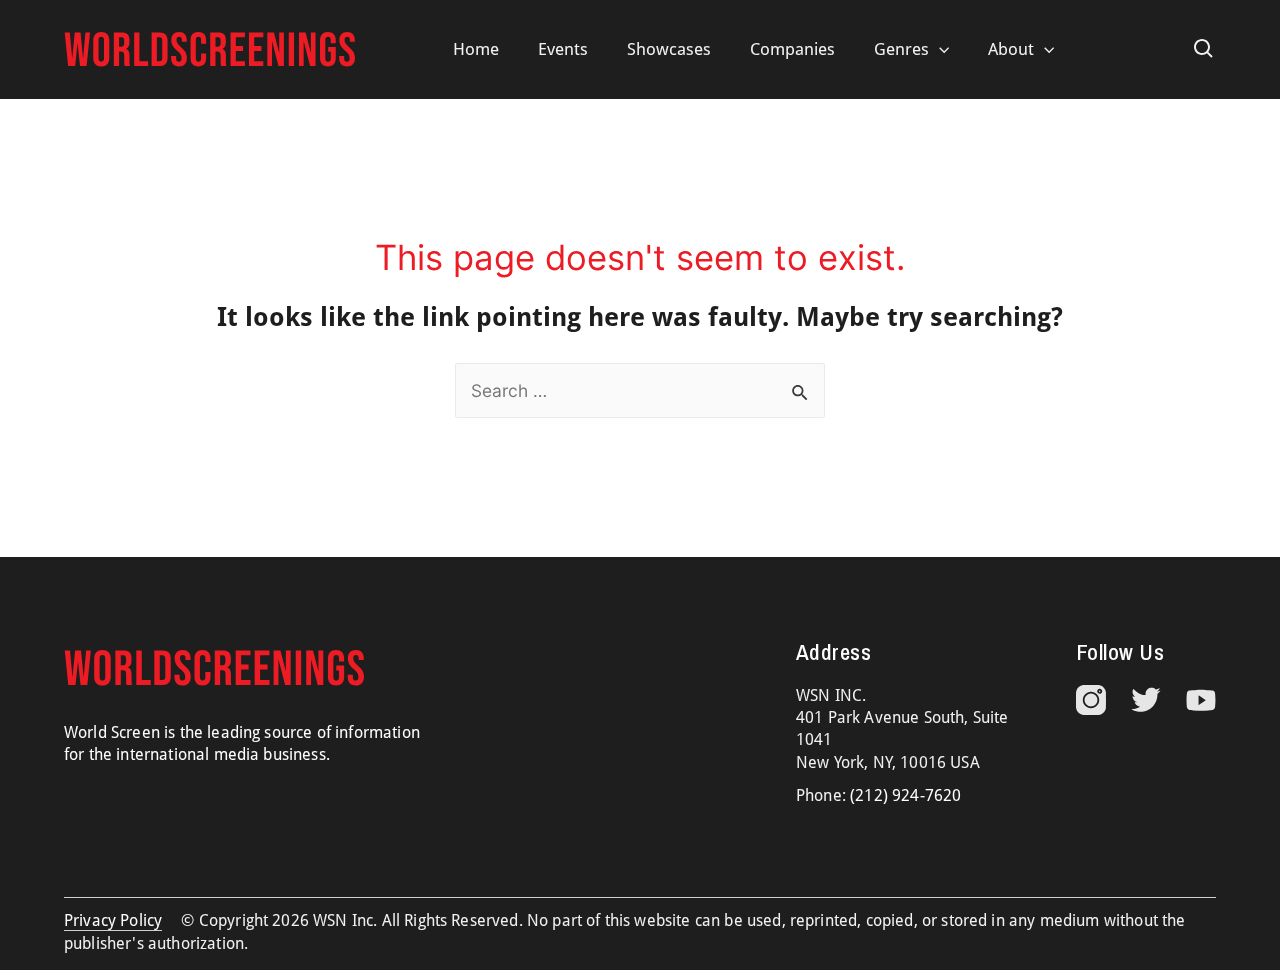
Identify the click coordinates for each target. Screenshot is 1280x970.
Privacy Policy (113, 920)
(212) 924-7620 (905, 795)
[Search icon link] (1204, 49)
